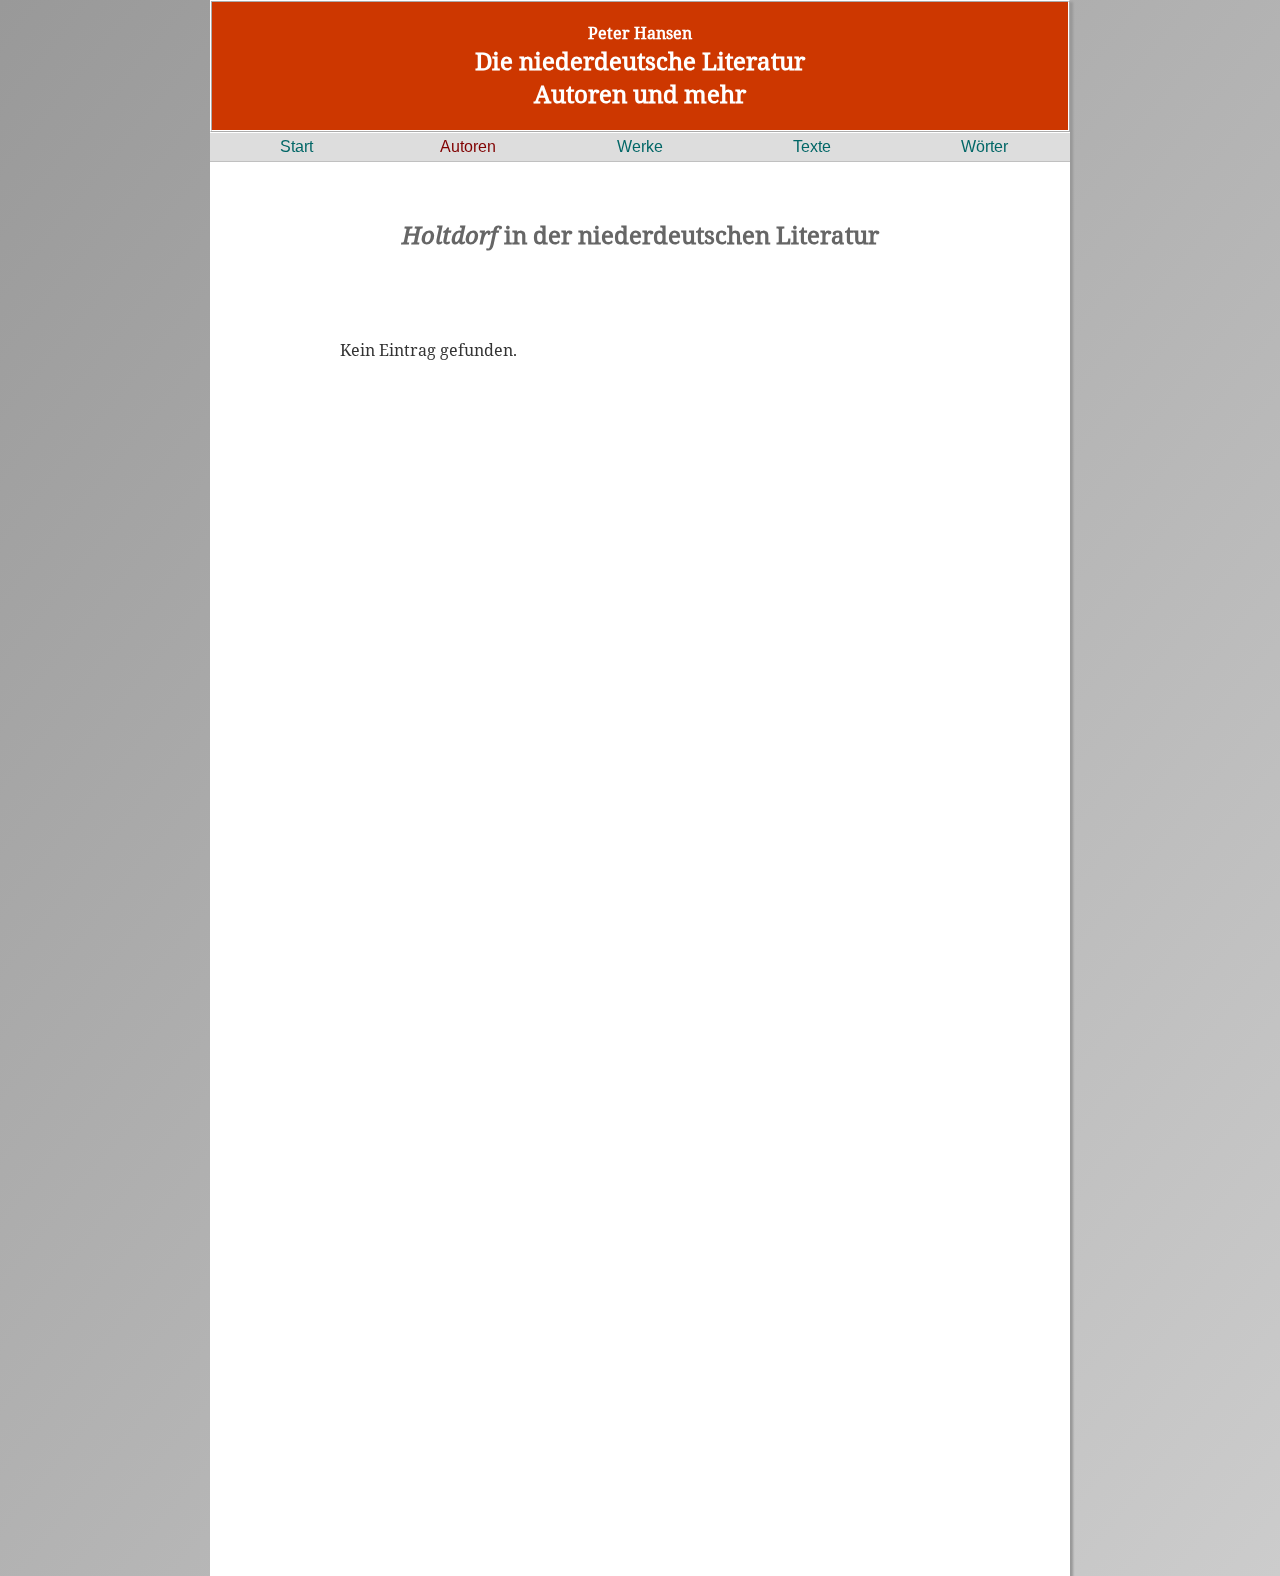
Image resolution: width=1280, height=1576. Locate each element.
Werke (640, 146)
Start (296, 146)
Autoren (468, 146)
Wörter (984, 146)
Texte (812, 146)
